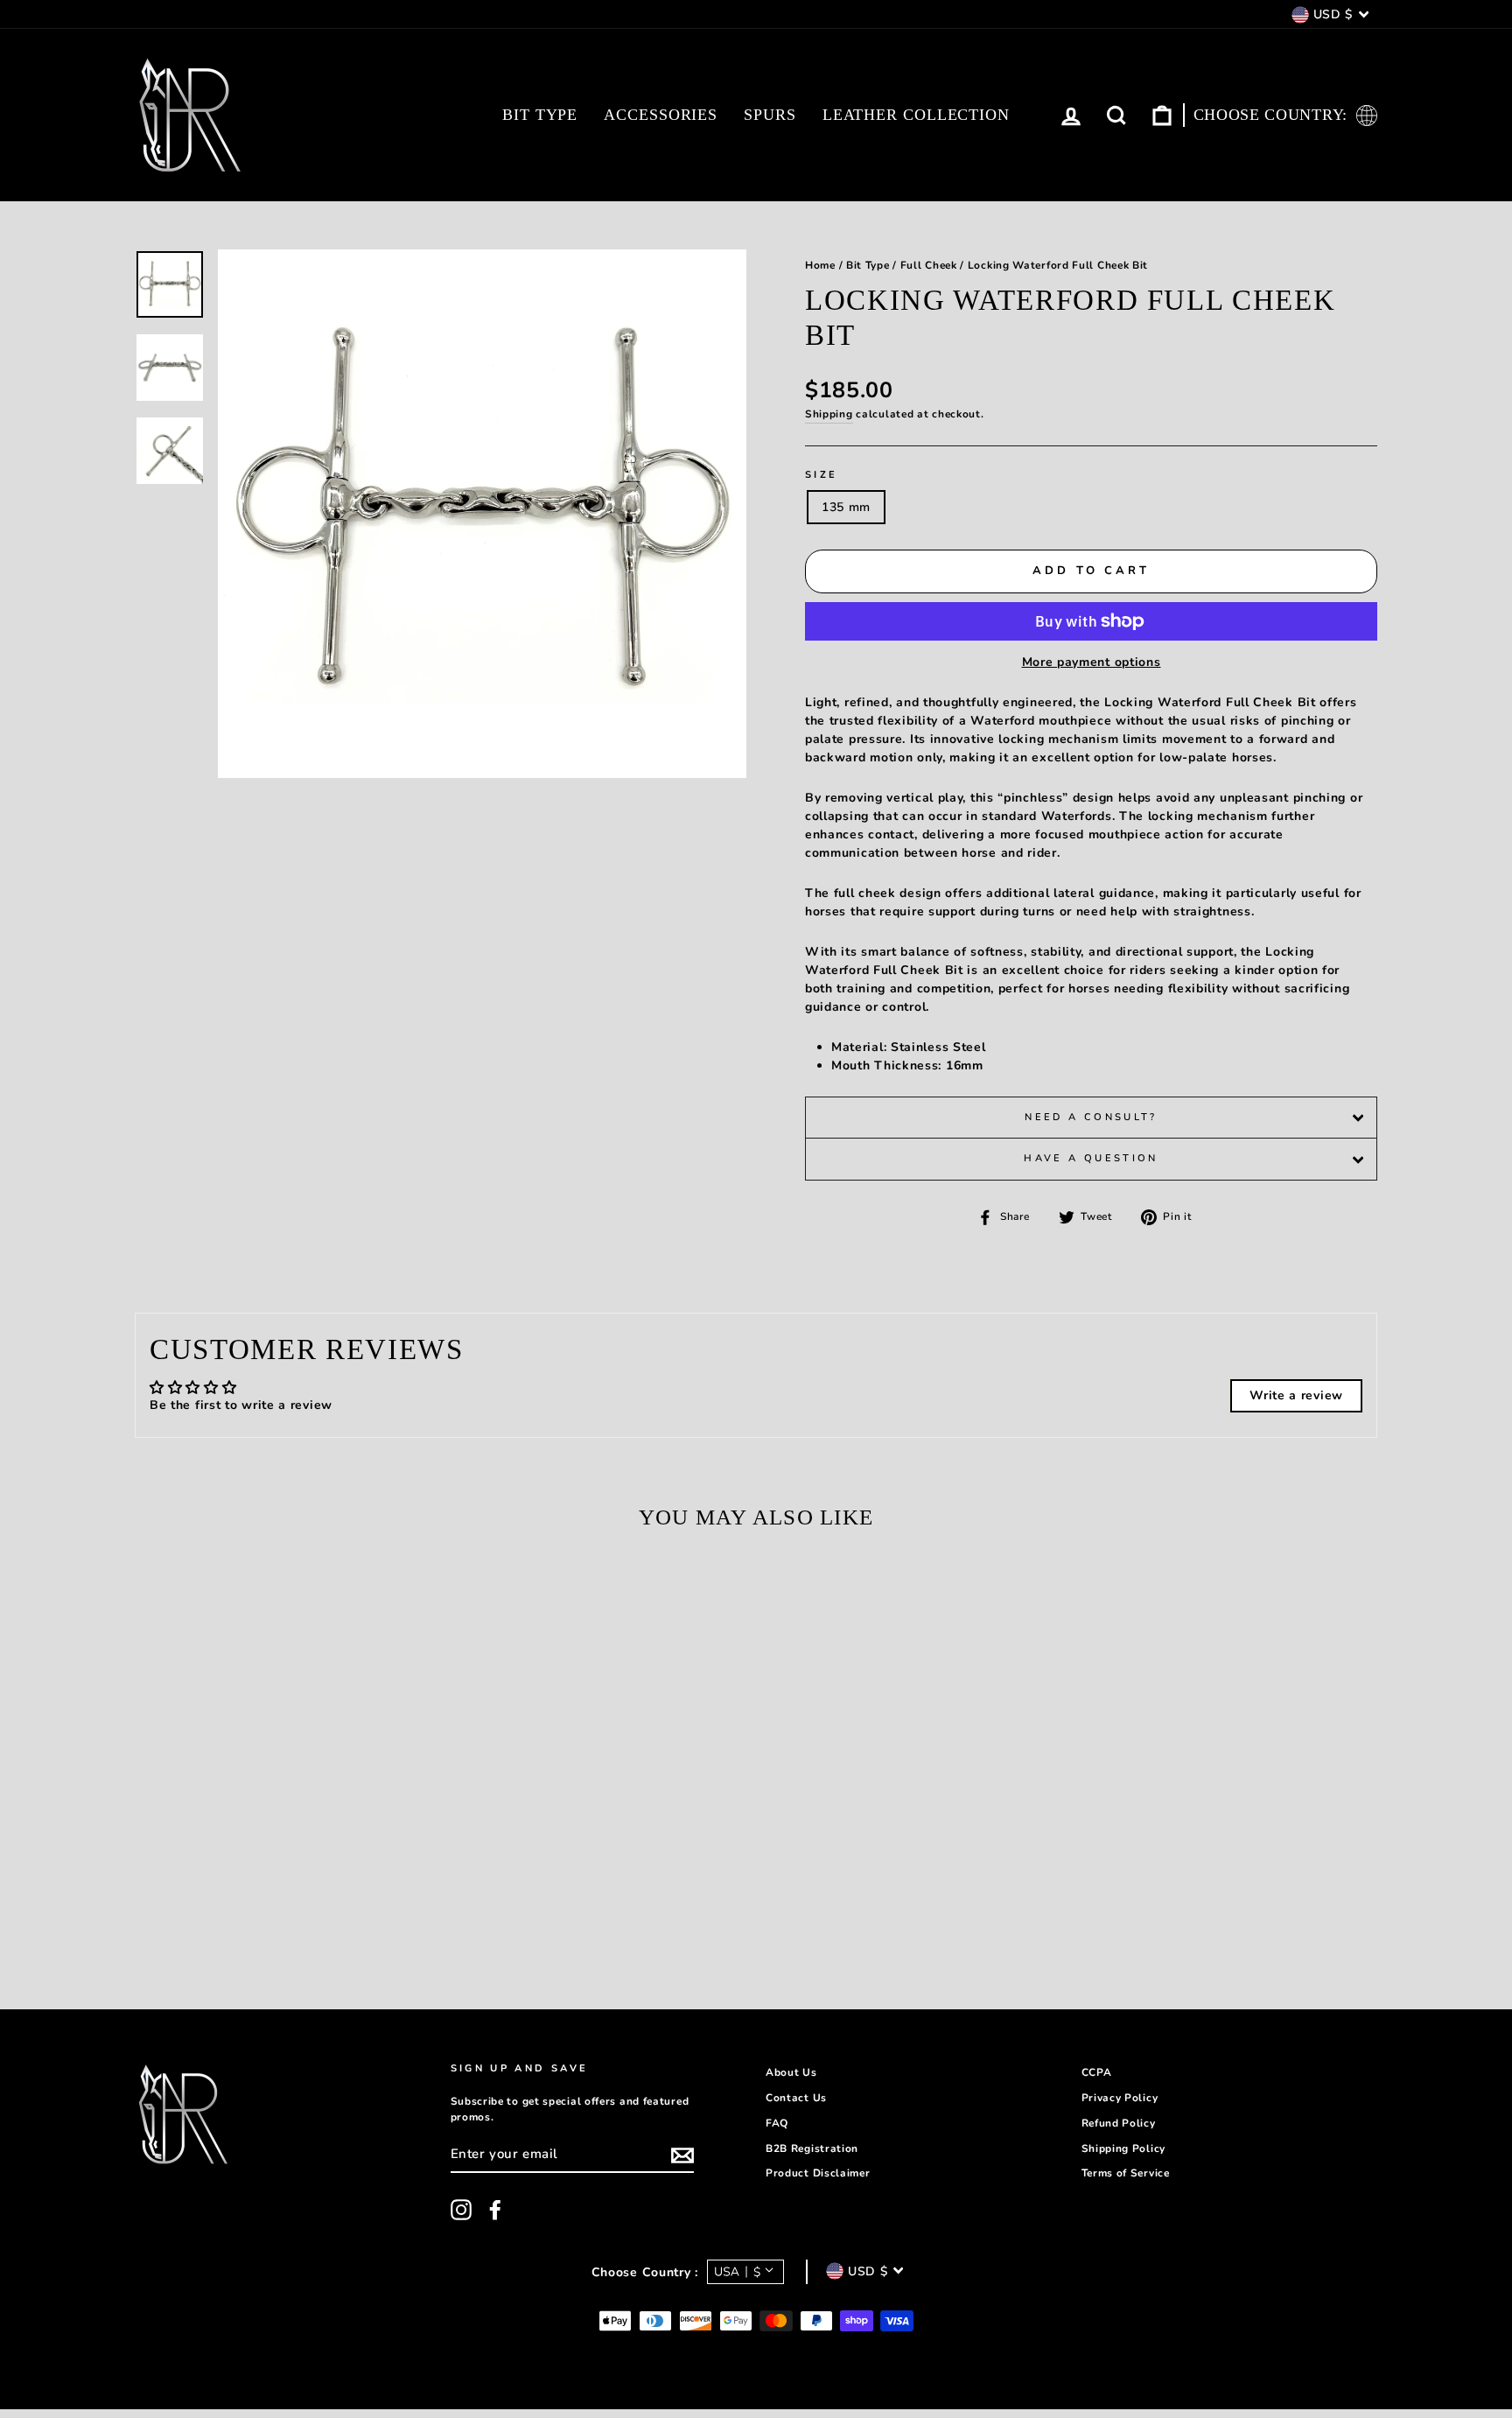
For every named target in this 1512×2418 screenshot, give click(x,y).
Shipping (829, 414)
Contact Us (796, 2098)
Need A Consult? (1091, 1117)
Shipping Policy (1124, 2148)
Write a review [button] (1296, 1395)
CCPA (1097, 2072)
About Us (791, 2072)
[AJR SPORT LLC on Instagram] (461, 2210)
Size (821, 475)
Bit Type (540, 115)
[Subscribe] (682, 2155)
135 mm (846, 507)
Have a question (1091, 1158)
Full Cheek (929, 265)
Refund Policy (1119, 2123)
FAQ (777, 2123)
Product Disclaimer (818, 2173)
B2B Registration (812, 2148)
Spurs (770, 115)
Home (820, 265)
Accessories (661, 115)
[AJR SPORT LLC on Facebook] (495, 2210)
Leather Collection (916, 115)
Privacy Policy (1120, 2098)
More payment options (1092, 662)
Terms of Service (1126, 2173)
